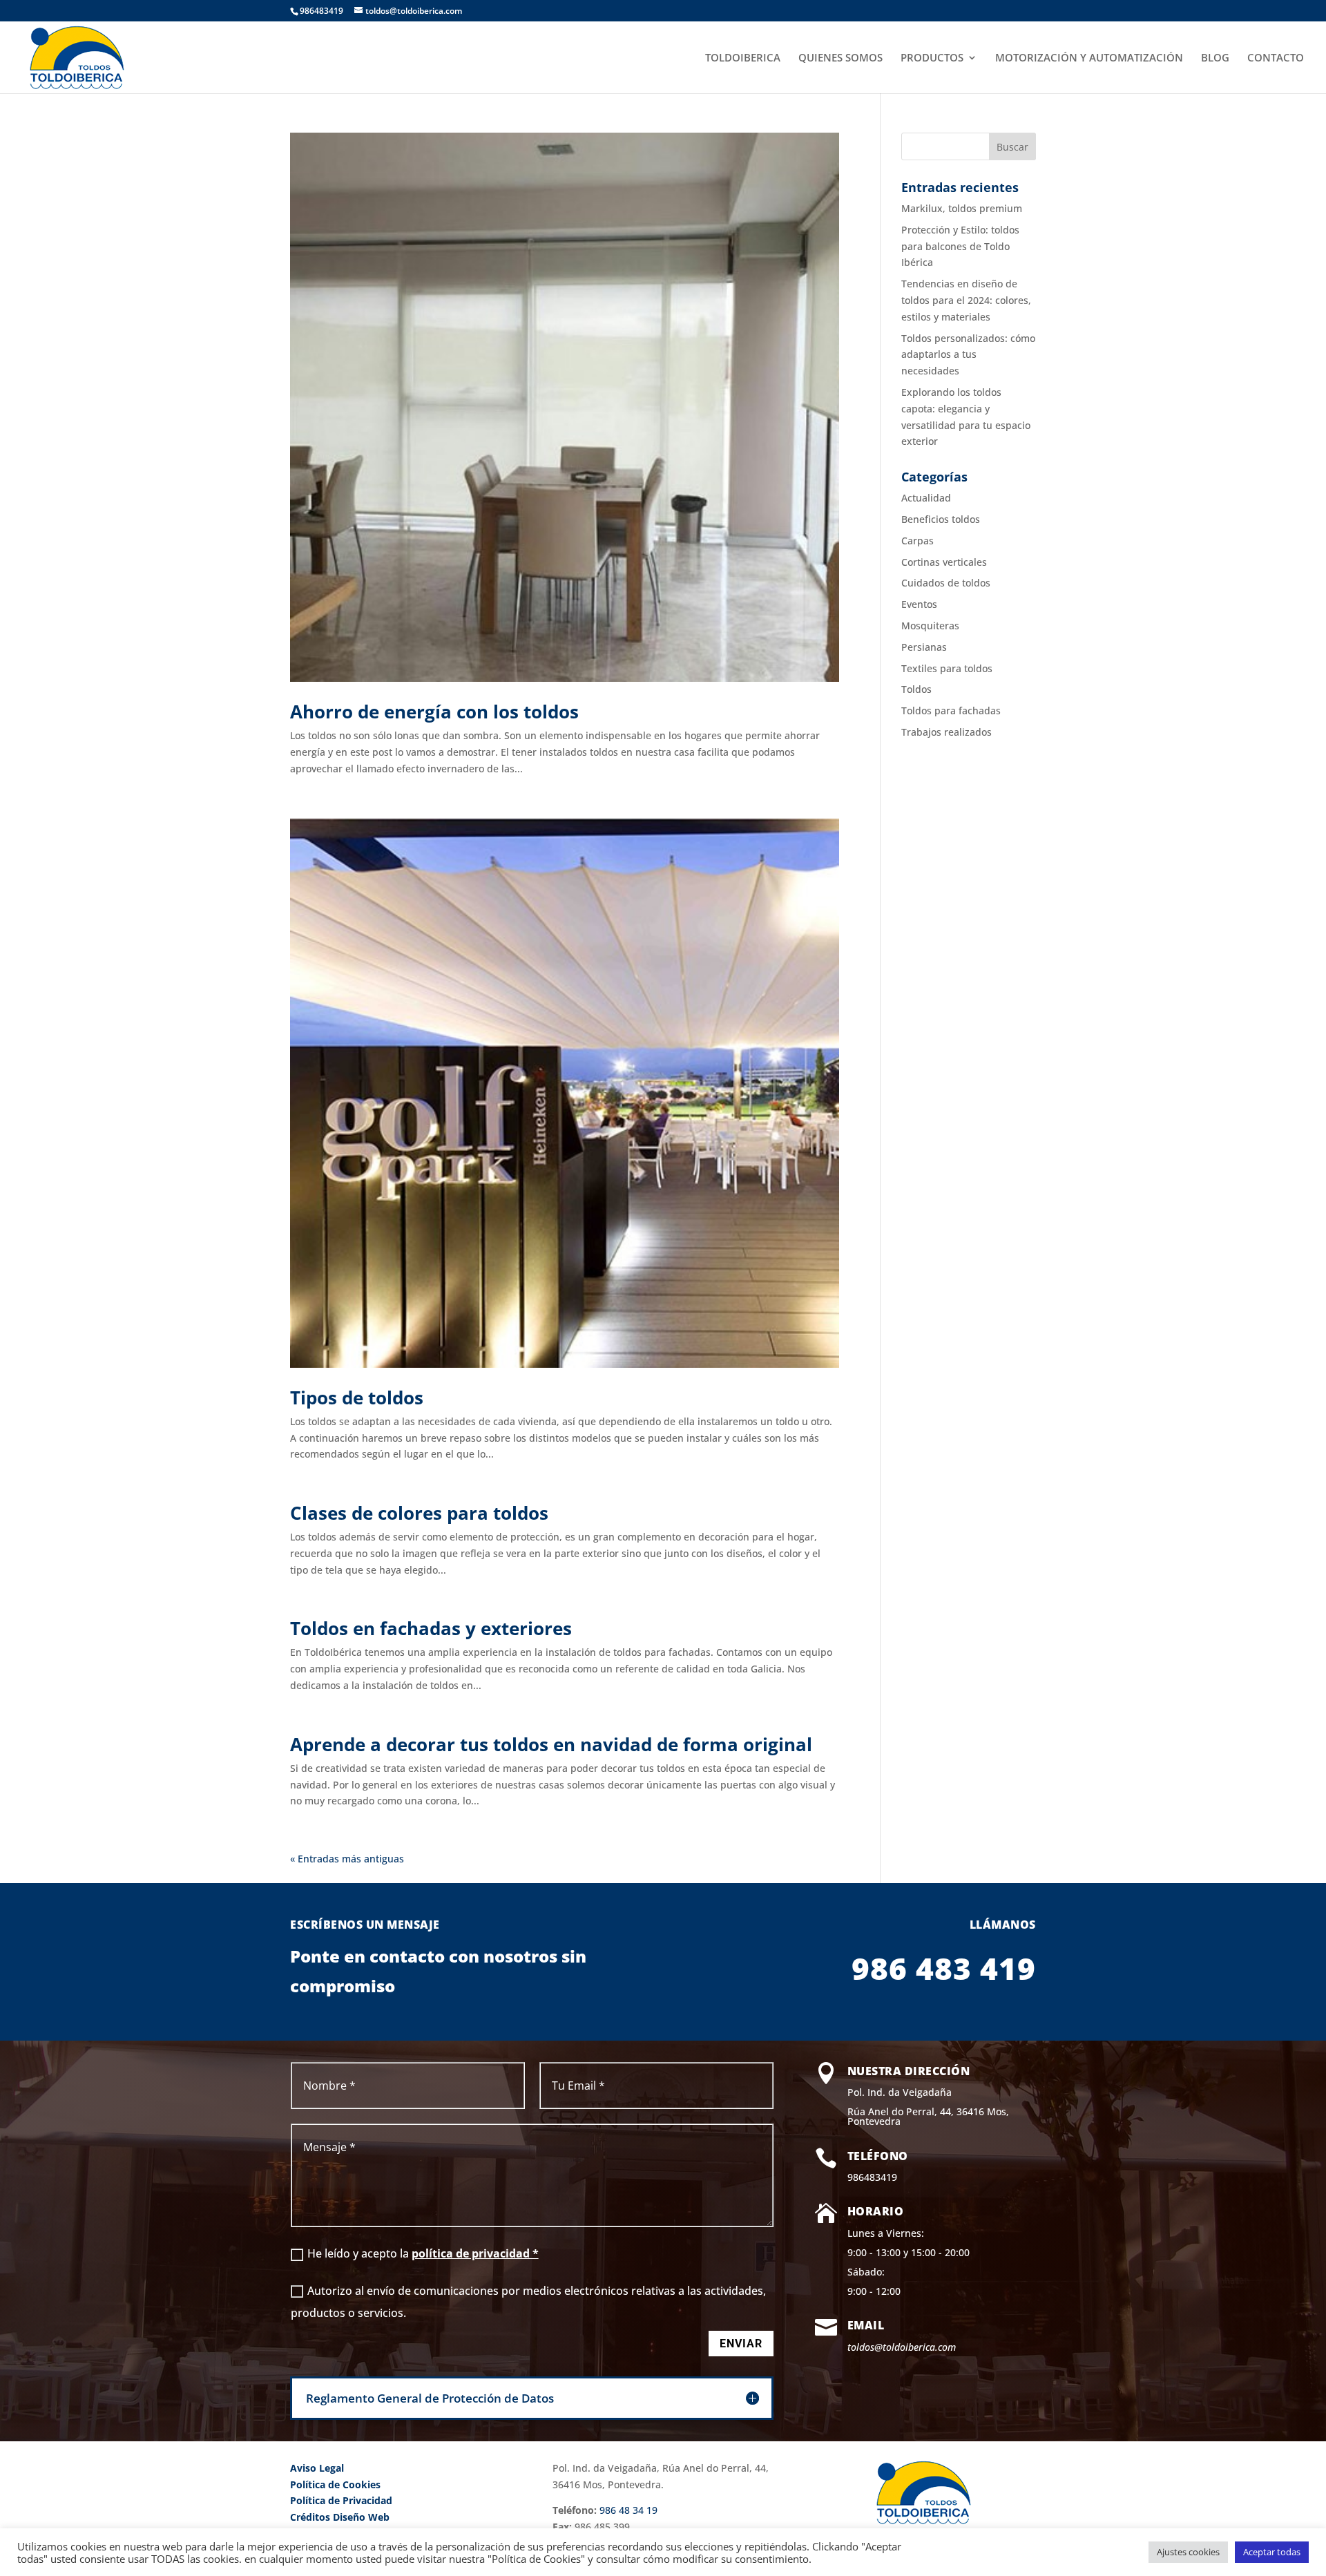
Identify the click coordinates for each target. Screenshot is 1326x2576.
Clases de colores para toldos (419, 1513)
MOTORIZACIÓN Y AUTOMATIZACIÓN (1089, 58)
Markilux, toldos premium (962, 208)
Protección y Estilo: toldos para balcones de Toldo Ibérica (960, 246)
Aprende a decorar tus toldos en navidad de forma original (551, 1744)
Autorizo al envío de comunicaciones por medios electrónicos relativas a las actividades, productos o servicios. (528, 2302)
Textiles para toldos (947, 668)
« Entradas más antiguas (347, 1859)
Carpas (917, 541)
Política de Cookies (335, 2484)
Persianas (924, 647)
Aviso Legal (317, 2468)
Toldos (916, 689)
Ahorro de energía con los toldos (434, 712)
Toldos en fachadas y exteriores (431, 1628)
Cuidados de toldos (946, 583)
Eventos (919, 604)
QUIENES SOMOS (840, 58)
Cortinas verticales (944, 562)
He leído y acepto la (423, 2253)
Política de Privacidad (341, 2500)
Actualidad (926, 498)
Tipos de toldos (357, 1397)
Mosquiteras (930, 626)
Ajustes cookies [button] (1188, 2552)
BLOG (1215, 58)
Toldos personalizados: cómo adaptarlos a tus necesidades (968, 355)
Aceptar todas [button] (1272, 2552)
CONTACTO (1276, 58)
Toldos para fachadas (951, 710)
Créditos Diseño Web (340, 2517)
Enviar (741, 2344)
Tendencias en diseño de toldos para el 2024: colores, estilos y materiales (966, 300)
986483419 (872, 2177)
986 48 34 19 (628, 2510)
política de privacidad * (475, 2253)
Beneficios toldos (941, 519)
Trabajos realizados (947, 732)
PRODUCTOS (932, 58)
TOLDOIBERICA (743, 58)
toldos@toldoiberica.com (902, 2347)
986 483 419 (944, 1968)
